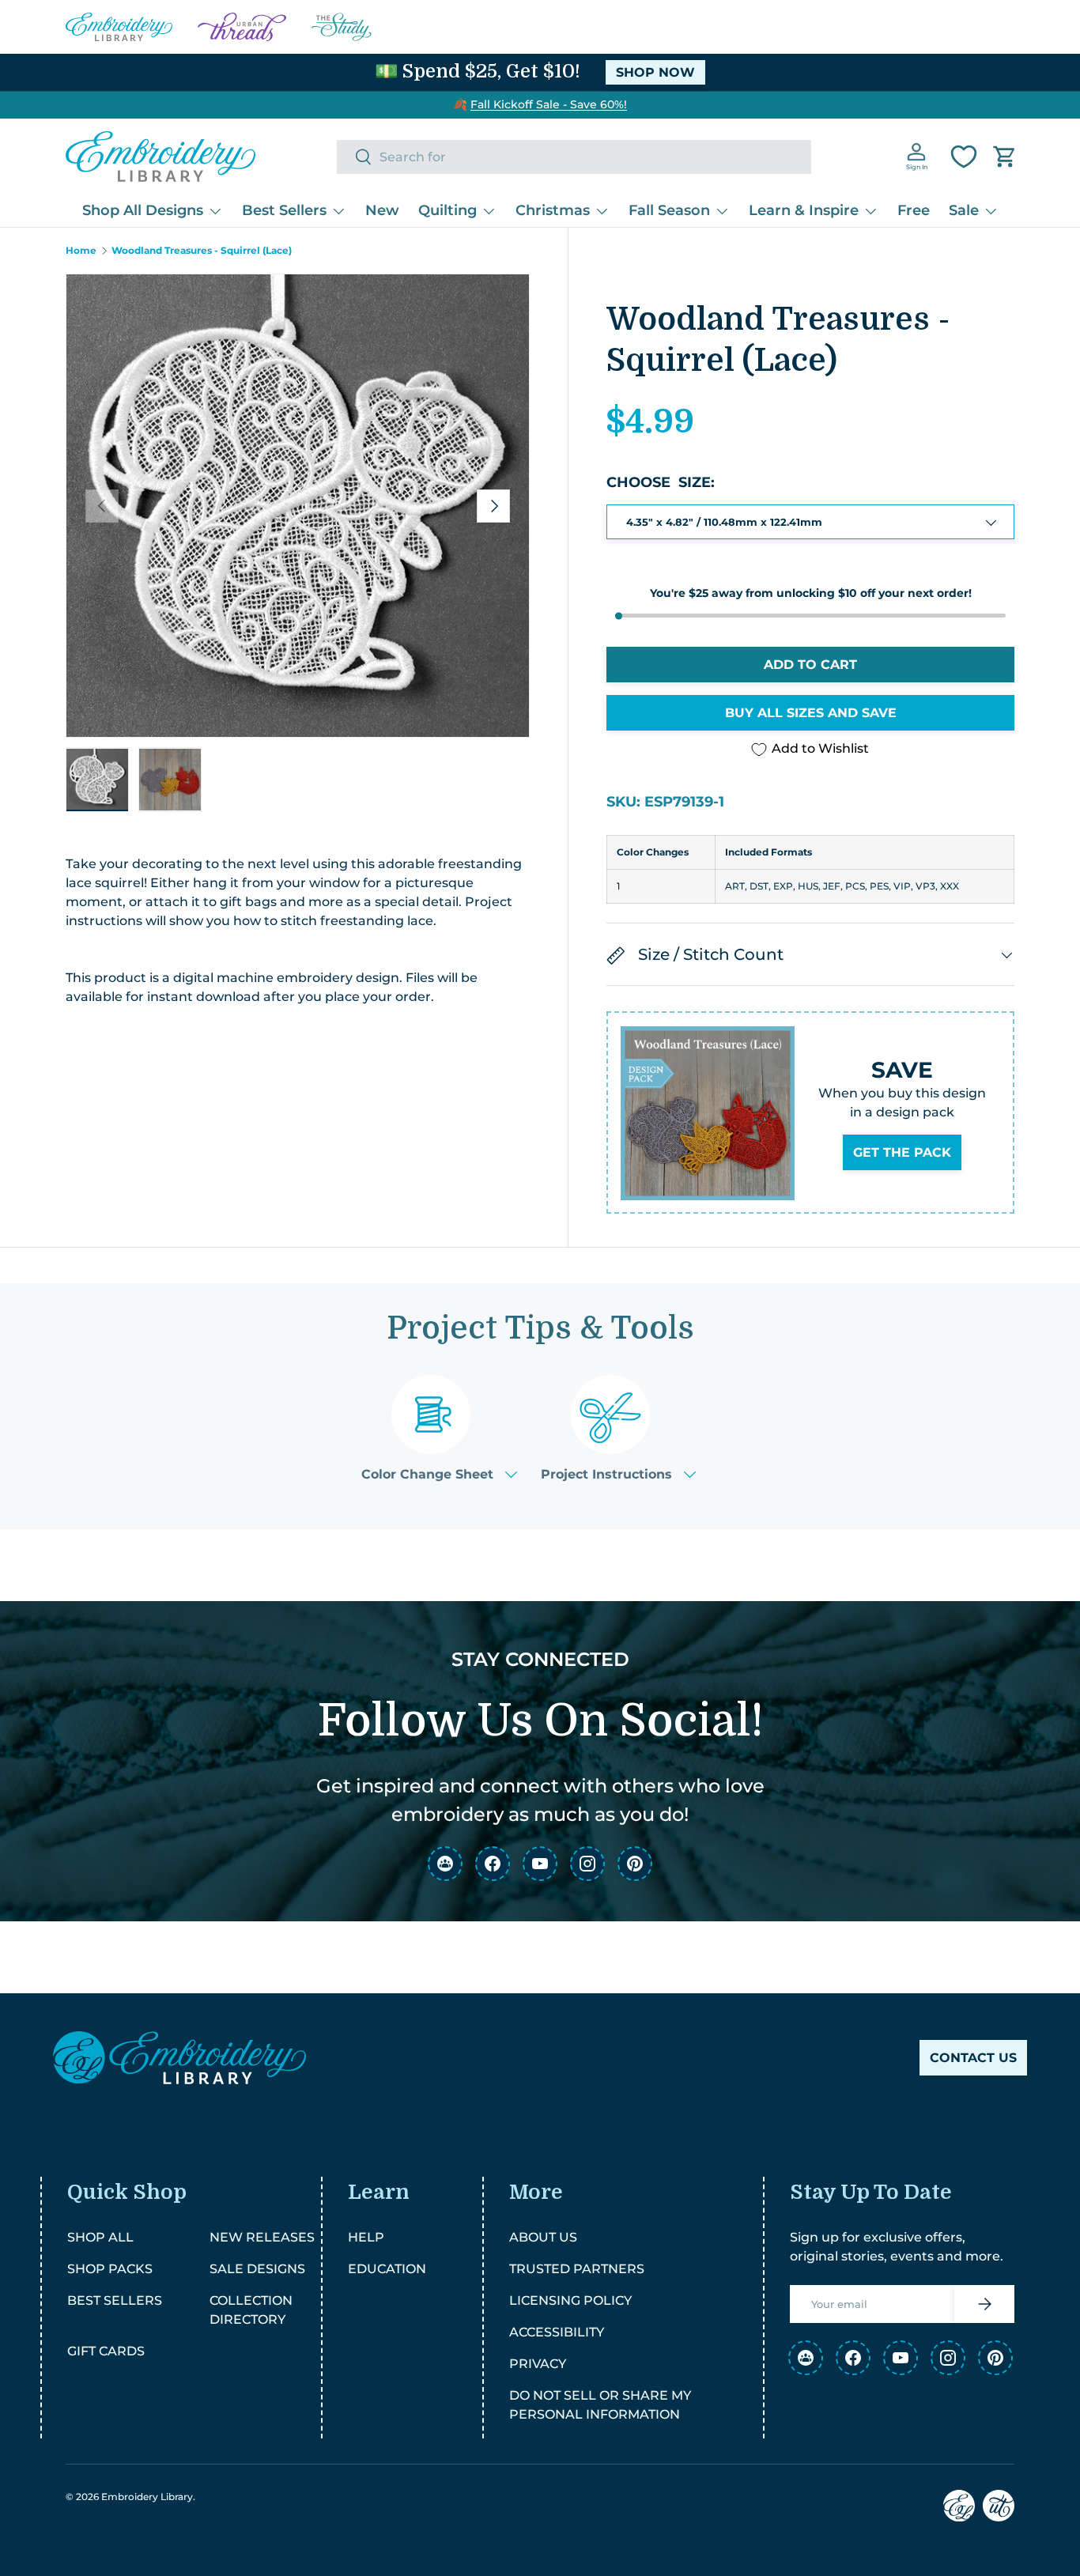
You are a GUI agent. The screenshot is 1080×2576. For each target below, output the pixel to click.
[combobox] (574, 157)
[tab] (439, 1428)
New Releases (262, 2237)
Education (387, 2269)
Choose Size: (661, 483)
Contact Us (973, 2058)
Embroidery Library (147, 2497)
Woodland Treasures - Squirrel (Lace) (202, 251)
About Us (543, 2237)
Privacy (538, 2364)
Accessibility (557, 2332)
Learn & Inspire (804, 210)
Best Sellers (284, 210)
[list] (298, 506)
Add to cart (810, 665)
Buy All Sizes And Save (811, 714)
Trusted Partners (577, 2269)
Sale (964, 210)
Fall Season (669, 210)
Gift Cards (106, 2351)
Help (366, 2237)
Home (81, 251)
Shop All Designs (143, 210)
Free (914, 210)
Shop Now (655, 72)
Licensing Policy (570, 2300)
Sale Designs (257, 2269)
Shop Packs (110, 2269)
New (382, 210)
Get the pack (902, 1153)
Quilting (447, 210)
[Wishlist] (964, 157)
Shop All (100, 2237)
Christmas (553, 210)
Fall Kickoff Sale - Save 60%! (549, 104)
